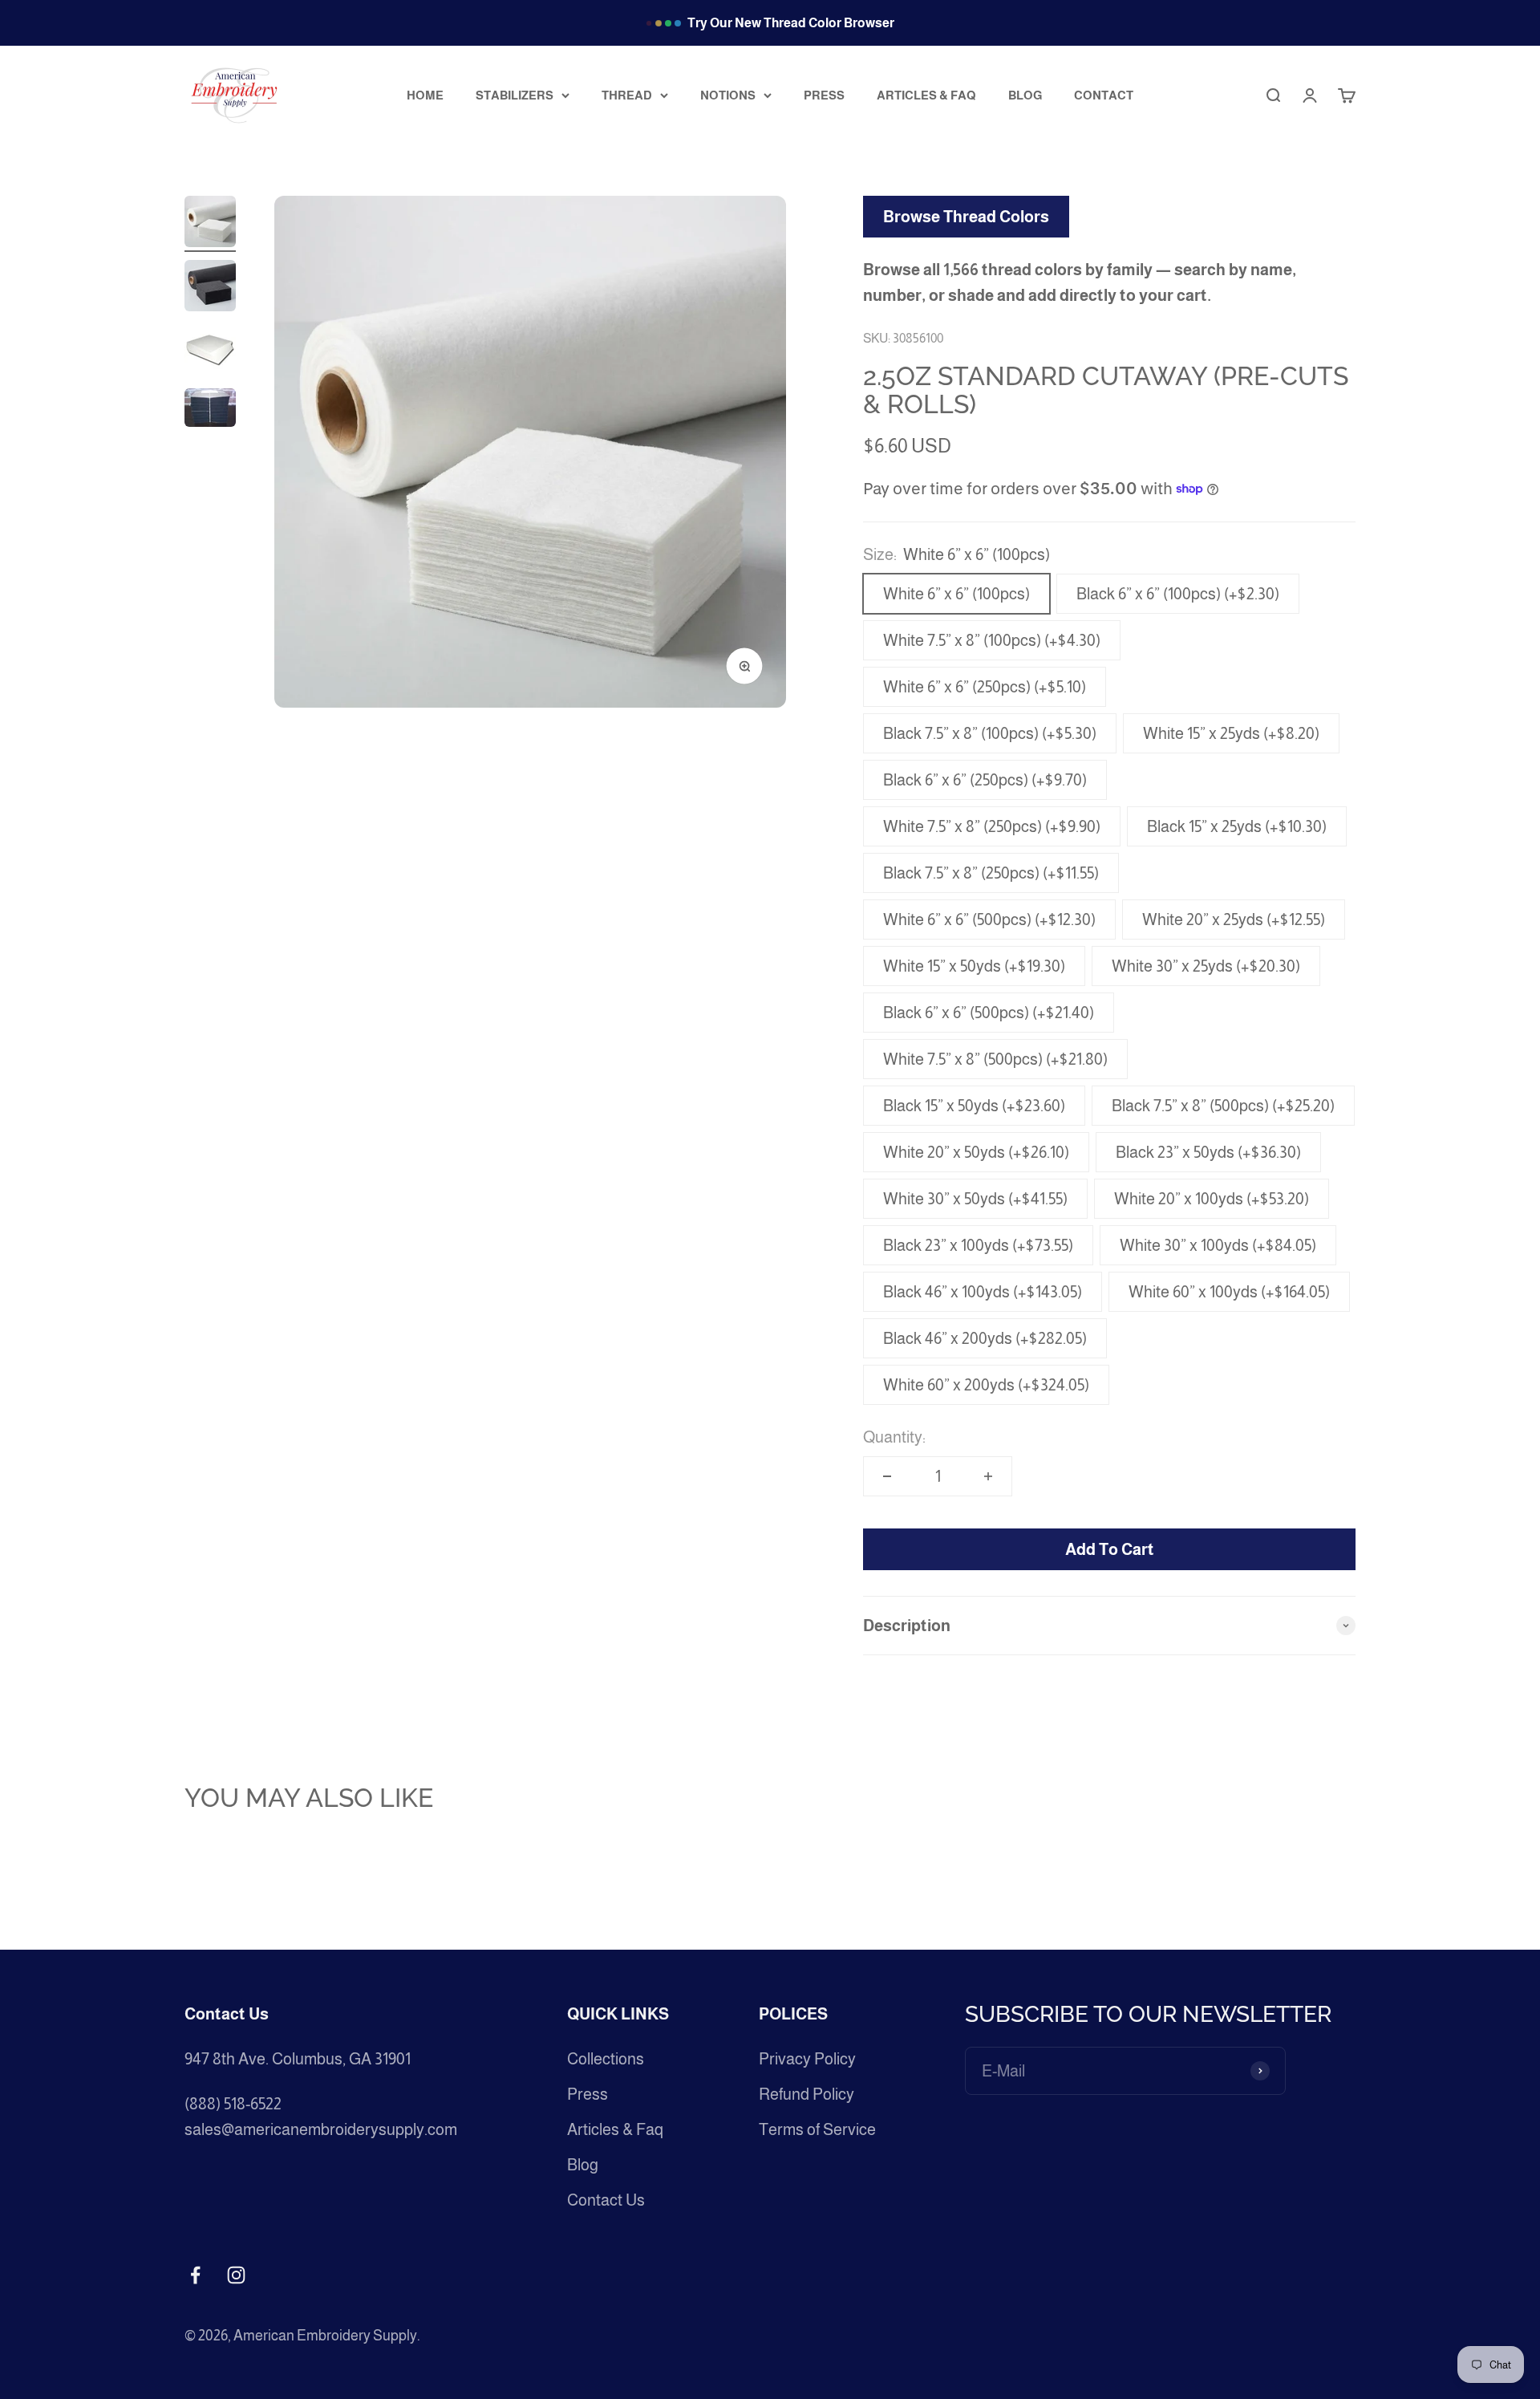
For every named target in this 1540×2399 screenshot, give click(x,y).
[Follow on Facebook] (195, 2275)
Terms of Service (817, 2129)
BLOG (1025, 94)
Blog (583, 2165)
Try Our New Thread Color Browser (791, 23)
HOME (425, 94)
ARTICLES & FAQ (926, 94)
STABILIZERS (515, 94)
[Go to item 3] (210, 352)
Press (588, 2094)
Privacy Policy (807, 2059)
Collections (606, 2059)
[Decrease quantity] (887, 1476)
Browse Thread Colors (966, 217)
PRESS (824, 94)
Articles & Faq (615, 2129)
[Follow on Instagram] (236, 2275)
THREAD (627, 94)
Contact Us (606, 2200)
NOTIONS (728, 94)
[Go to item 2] (210, 288)
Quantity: (894, 1437)
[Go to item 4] (210, 410)
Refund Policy (806, 2094)
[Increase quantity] (988, 1476)
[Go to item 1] (210, 224)
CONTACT (1104, 94)
